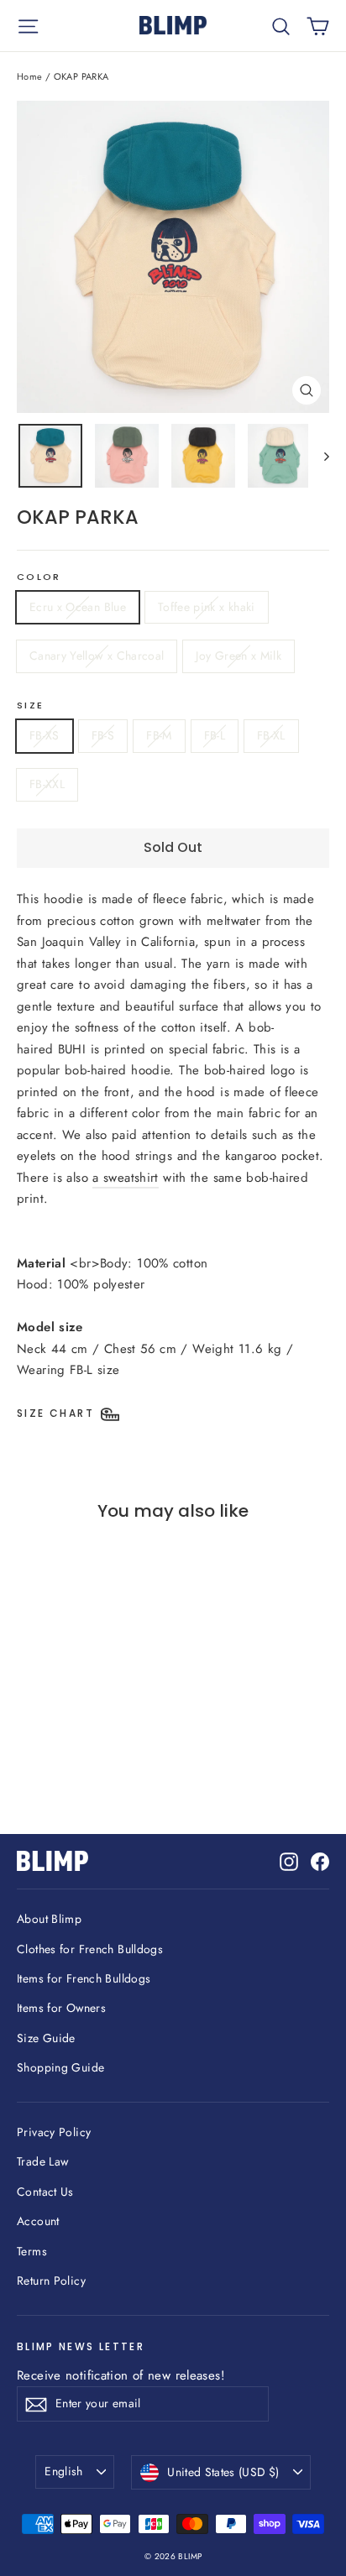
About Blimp (49, 1919)
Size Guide (46, 2038)
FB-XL (271, 735)
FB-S (103, 735)
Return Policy (51, 2281)
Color (39, 577)
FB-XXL (47, 784)
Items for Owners (61, 2008)
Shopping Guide (60, 2067)
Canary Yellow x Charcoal (97, 656)
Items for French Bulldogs (84, 1978)
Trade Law (42, 2161)
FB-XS (45, 735)
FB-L (215, 735)
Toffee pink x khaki (207, 607)
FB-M (159, 735)
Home (30, 76)
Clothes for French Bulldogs (90, 1949)
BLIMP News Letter (81, 2346)
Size (30, 706)
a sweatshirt (126, 1178)
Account (38, 2221)
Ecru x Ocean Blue (78, 607)
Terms (32, 2251)
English (63, 2471)
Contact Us (45, 2192)
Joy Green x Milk (239, 656)
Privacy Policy (54, 2132)
